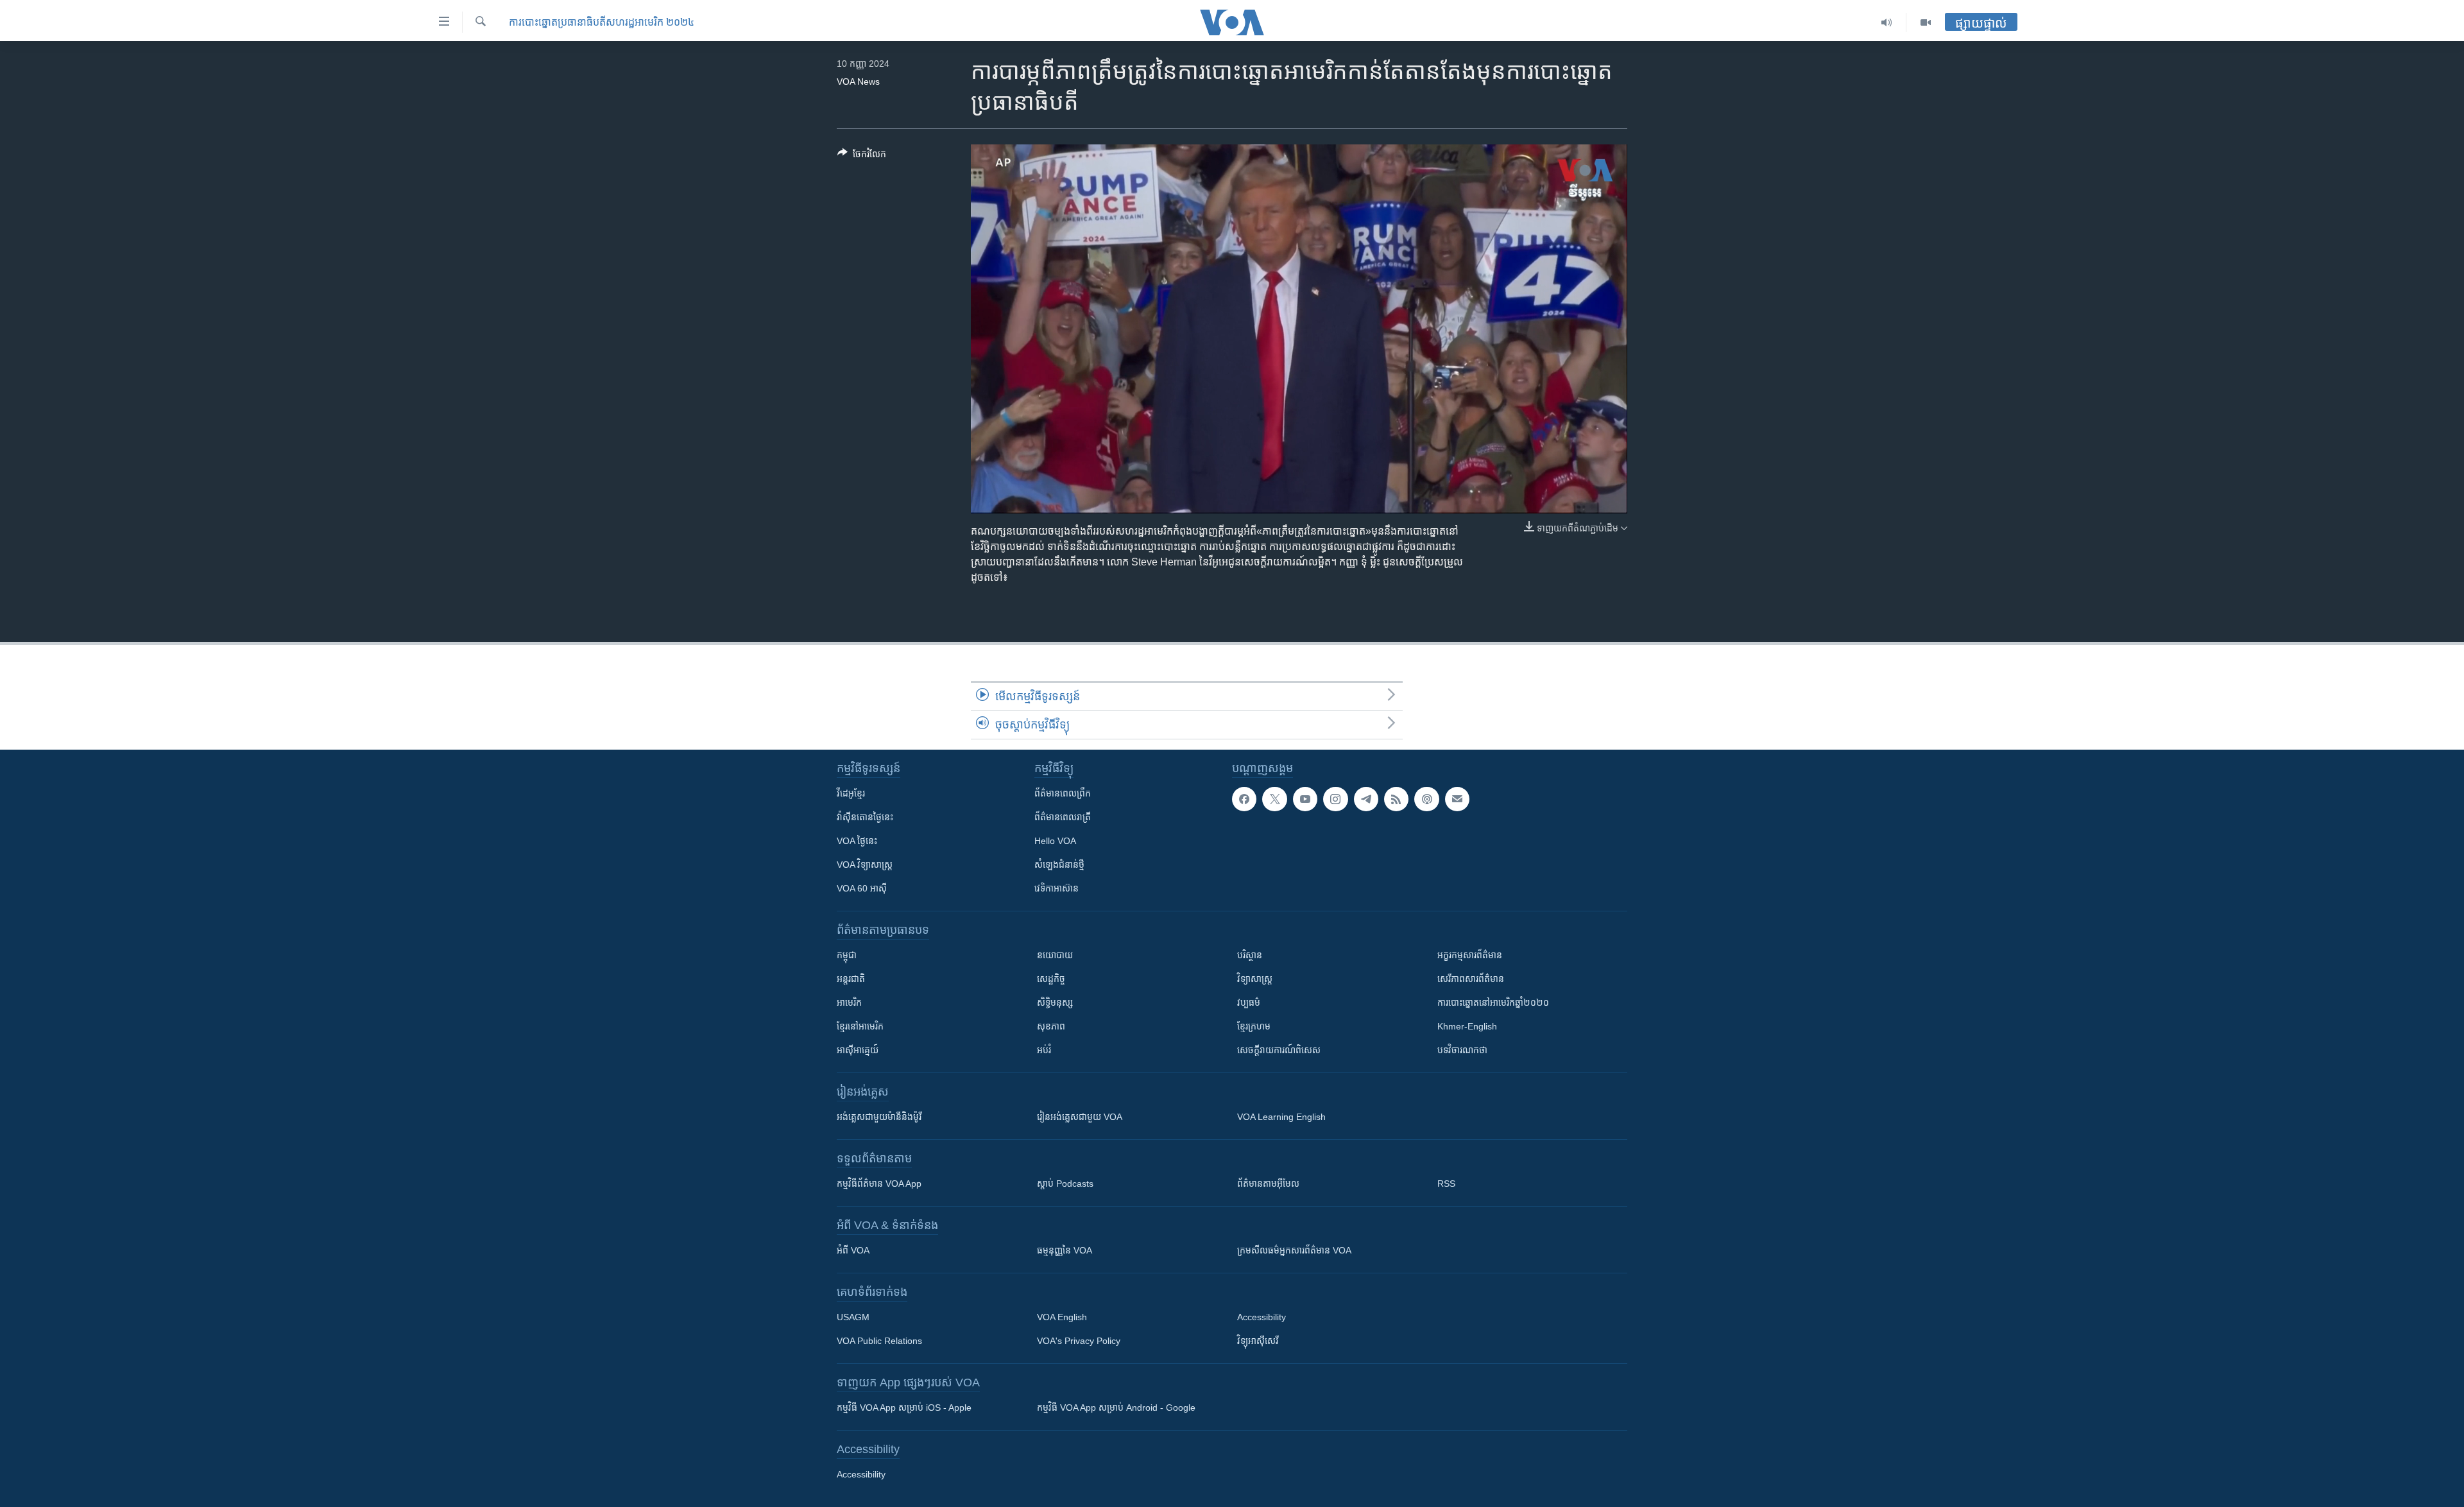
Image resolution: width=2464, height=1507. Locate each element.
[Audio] (1887, 22)
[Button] (862, 156)
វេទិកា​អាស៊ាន (1057, 888)
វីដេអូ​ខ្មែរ (851, 793)
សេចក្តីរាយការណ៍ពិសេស (1279, 1050)
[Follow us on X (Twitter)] (1274, 799)
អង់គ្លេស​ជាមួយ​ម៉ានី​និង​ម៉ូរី (879, 1117)
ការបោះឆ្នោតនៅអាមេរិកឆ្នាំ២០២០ (1493, 1003)
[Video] (1926, 22)
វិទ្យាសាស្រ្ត (1255, 979)
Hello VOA (1055, 841)
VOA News (858, 82)
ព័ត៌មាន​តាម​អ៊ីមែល (1268, 1184)
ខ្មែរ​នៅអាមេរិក (860, 1026)
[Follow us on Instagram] (1335, 799)
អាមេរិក (849, 1003)
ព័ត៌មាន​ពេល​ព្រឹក (1063, 793)
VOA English (1062, 1317)
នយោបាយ (1055, 955)
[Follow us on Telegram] (1366, 799)
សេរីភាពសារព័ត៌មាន (1471, 979)
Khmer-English (1467, 1026)
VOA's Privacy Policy (1079, 1341)
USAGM (853, 1317)
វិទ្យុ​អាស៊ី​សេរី (1258, 1341)
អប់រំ (1044, 1050)
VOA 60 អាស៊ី (862, 888)
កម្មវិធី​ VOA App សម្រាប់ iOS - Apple (904, 1408)
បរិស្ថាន (1250, 955)
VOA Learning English (1281, 1117)
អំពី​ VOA (853, 1250)
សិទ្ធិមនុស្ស (1055, 1003)
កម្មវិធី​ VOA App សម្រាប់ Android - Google (1116, 1408)
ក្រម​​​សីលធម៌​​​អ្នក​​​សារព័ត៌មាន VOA (1294, 1250)
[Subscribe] (1457, 799)
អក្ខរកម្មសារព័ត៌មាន (1470, 955)
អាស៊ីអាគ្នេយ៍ (858, 1050)
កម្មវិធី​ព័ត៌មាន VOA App (879, 1184)
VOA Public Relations (879, 1341)
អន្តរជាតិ (851, 979)
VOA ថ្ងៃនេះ (857, 841)
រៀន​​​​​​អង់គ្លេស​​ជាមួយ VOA (1080, 1117)
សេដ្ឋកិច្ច (1051, 979)
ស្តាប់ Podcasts (1065, 1184)
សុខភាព (1051, 1026)
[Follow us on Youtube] (1305, 799)
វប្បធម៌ (1249, 1003)
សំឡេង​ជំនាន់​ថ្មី (1059, 865)
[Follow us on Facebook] (1244, 799)
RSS (1446, 1184)
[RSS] (1396, 799)
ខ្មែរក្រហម (1254, 1026)
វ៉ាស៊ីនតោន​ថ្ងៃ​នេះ (865, 817)
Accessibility (1262, 1317)
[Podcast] (1426, 799)
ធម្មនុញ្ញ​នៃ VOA (1065, 1250)
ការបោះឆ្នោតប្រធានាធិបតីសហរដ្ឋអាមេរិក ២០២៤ (602, 22)
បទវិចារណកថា (1462, 1050)
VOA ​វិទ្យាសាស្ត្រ (865, 865)
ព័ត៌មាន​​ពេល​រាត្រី (1063, 817)
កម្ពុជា (847, 955)
